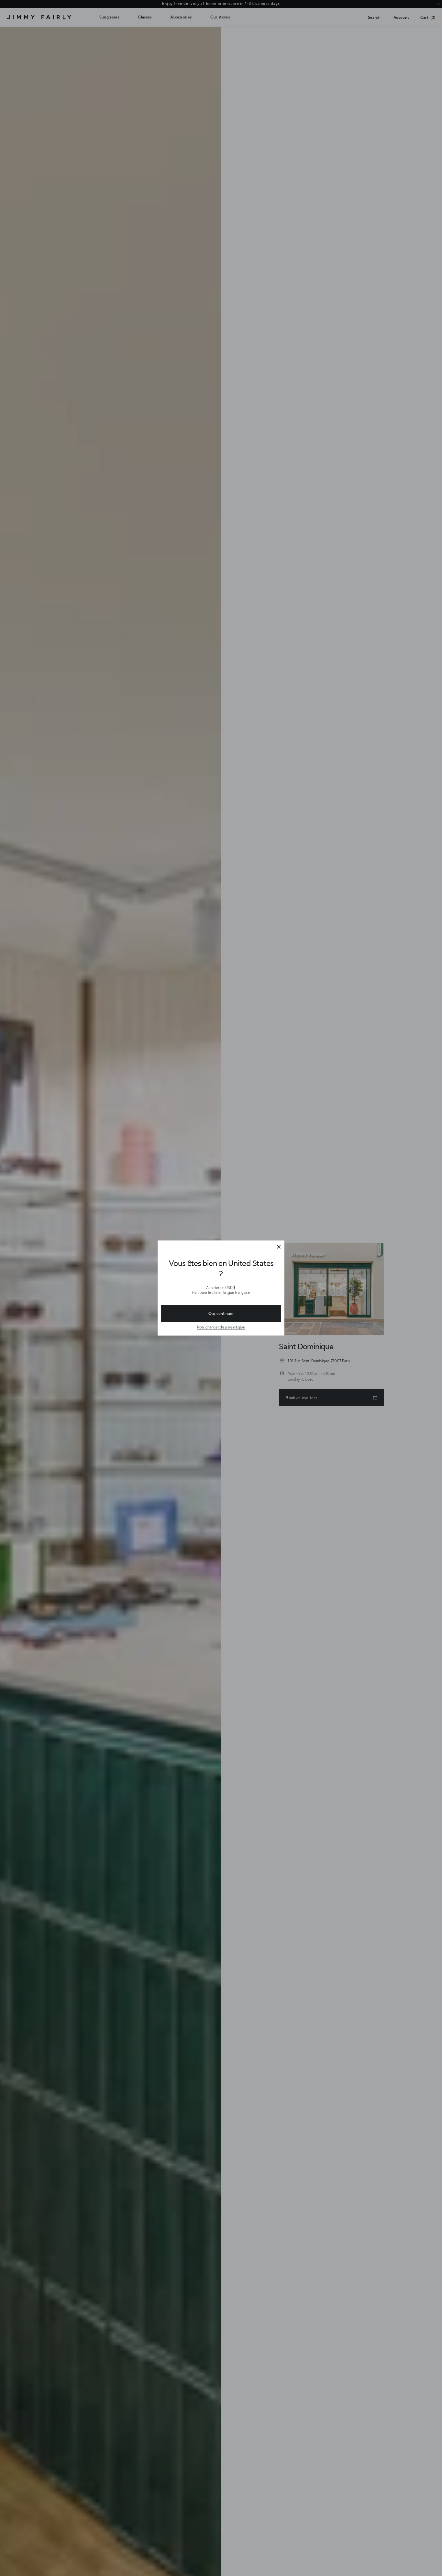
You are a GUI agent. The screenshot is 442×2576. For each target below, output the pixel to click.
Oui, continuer (221, 1313)
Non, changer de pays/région (221, 1327)
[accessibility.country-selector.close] (279, 1247)
